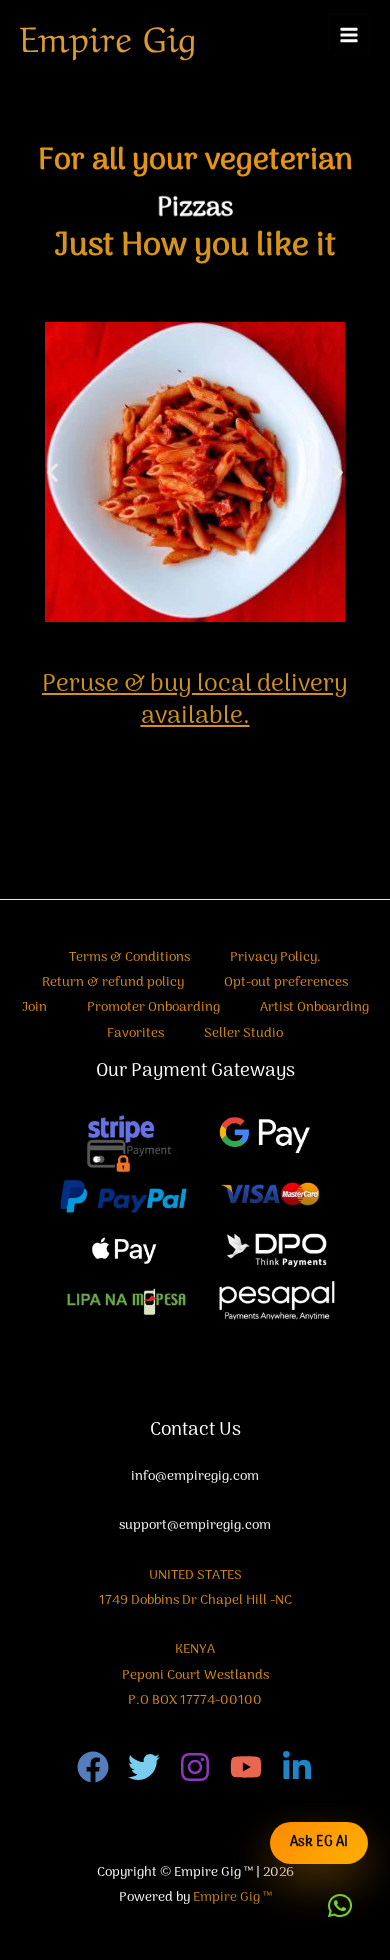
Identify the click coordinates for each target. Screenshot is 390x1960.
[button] (52, 471)
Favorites (135, 1033)
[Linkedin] (297, 1767)
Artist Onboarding (314, 1007)
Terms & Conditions (129, 957)
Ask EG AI (319, 1842)
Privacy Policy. (275, 957)
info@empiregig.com (195, 1476)
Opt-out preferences (286, 982)
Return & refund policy (113, 982)
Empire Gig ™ (232, 1897)
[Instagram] (195, 1767)
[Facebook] (93, 1767)
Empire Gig (108, 35)
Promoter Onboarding (153, 1007)
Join (34, 1007)
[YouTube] (246, 1767)
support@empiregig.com (195, 1525)
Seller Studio (243, 1033)
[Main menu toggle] (349, 35)
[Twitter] (144, 1767)
